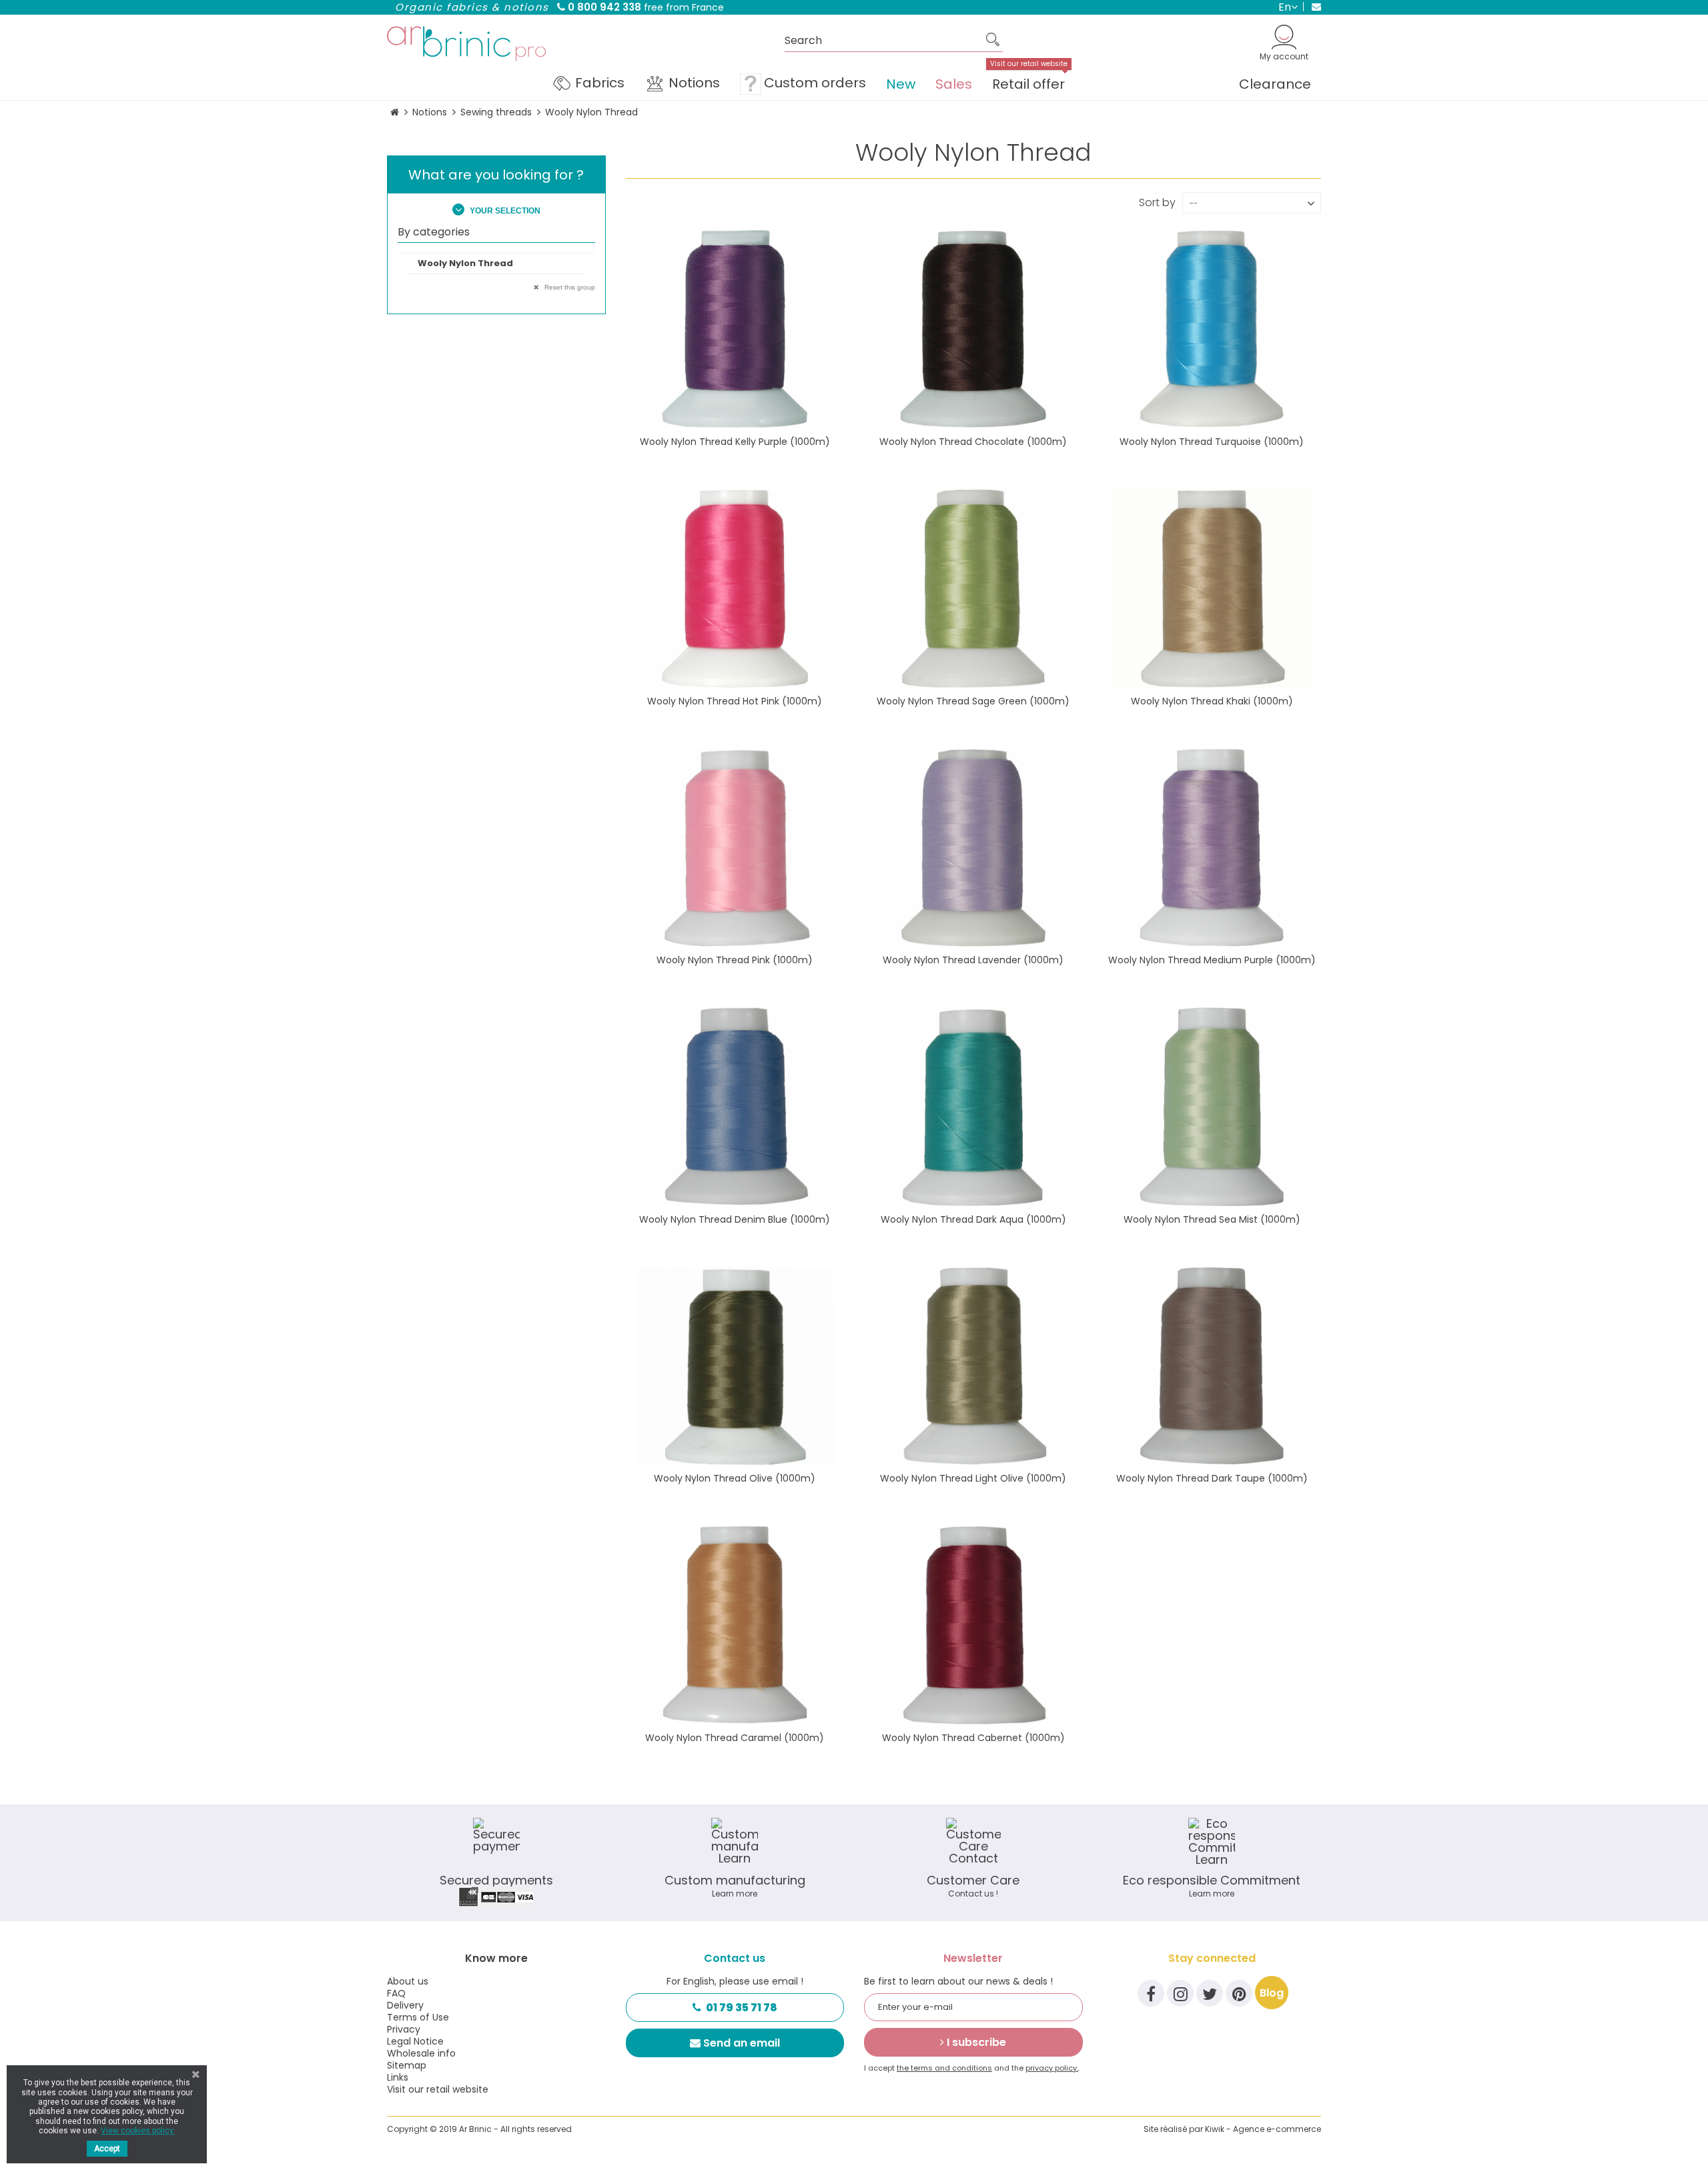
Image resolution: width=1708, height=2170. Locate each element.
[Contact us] (1312, 7)
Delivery (405, 2005)
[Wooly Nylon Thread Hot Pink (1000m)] (735, 588)
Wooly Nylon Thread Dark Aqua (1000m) (973, 1219)
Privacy (404, 2029)
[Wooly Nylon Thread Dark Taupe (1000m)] (1211, 1366)
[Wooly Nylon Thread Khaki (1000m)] (1211, 588)
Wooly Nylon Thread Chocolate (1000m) (973, 442)
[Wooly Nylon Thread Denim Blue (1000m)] (735, 1106)
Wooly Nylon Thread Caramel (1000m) (735, 1738)
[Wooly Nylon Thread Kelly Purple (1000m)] (735, 329)
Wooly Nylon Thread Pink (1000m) (735, 960)
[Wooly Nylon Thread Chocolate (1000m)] (973, 329)
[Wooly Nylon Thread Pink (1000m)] (735, 848)
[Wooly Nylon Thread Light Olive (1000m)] (973, 1366)
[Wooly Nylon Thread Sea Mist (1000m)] (1211, 1106)
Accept (107, 2149)
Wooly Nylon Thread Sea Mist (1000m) (1212, 1219)
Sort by (1157, 201)
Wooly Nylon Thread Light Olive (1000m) (973, 1478)
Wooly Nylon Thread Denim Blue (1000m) (735, 1219)
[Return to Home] (395, 112)
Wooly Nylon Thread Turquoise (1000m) (1212, 442)
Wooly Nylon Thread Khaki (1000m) (1212, 701)
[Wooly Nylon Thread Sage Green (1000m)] (973, 588)
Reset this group (569, 287)
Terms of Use (418, 2017)
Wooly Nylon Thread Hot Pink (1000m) (735, 701)
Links (398, 2077)
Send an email (742, 2043)
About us (408, 1981)
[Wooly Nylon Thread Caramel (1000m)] (735, 1625)
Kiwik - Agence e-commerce (1263, 2129)
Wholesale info (421, 2053)
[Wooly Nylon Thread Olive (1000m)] (735, 1366)
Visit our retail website (438, 2089)
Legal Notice (415, 2041)
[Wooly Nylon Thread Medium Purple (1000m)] (1211, 848)
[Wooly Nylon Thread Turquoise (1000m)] (1211, 329)
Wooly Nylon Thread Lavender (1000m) (973, 960)
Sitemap (407, 2065)
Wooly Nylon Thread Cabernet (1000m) (973, 1738)
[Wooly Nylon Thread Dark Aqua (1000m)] (973, 1106)
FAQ (396, 1993)
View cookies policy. (138, 2131)
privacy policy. (1052, 2068)
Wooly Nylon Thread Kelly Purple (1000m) (735, 442)
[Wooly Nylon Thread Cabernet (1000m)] (973, 1625)
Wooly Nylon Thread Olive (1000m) (735, 1478)
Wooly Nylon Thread (465, 263)
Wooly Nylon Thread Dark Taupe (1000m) (1212, 1478)
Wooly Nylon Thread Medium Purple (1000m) (1212, 960)
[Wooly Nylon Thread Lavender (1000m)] (973, 848)
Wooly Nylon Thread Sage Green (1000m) (973, 701)
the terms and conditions (944, 2068)
